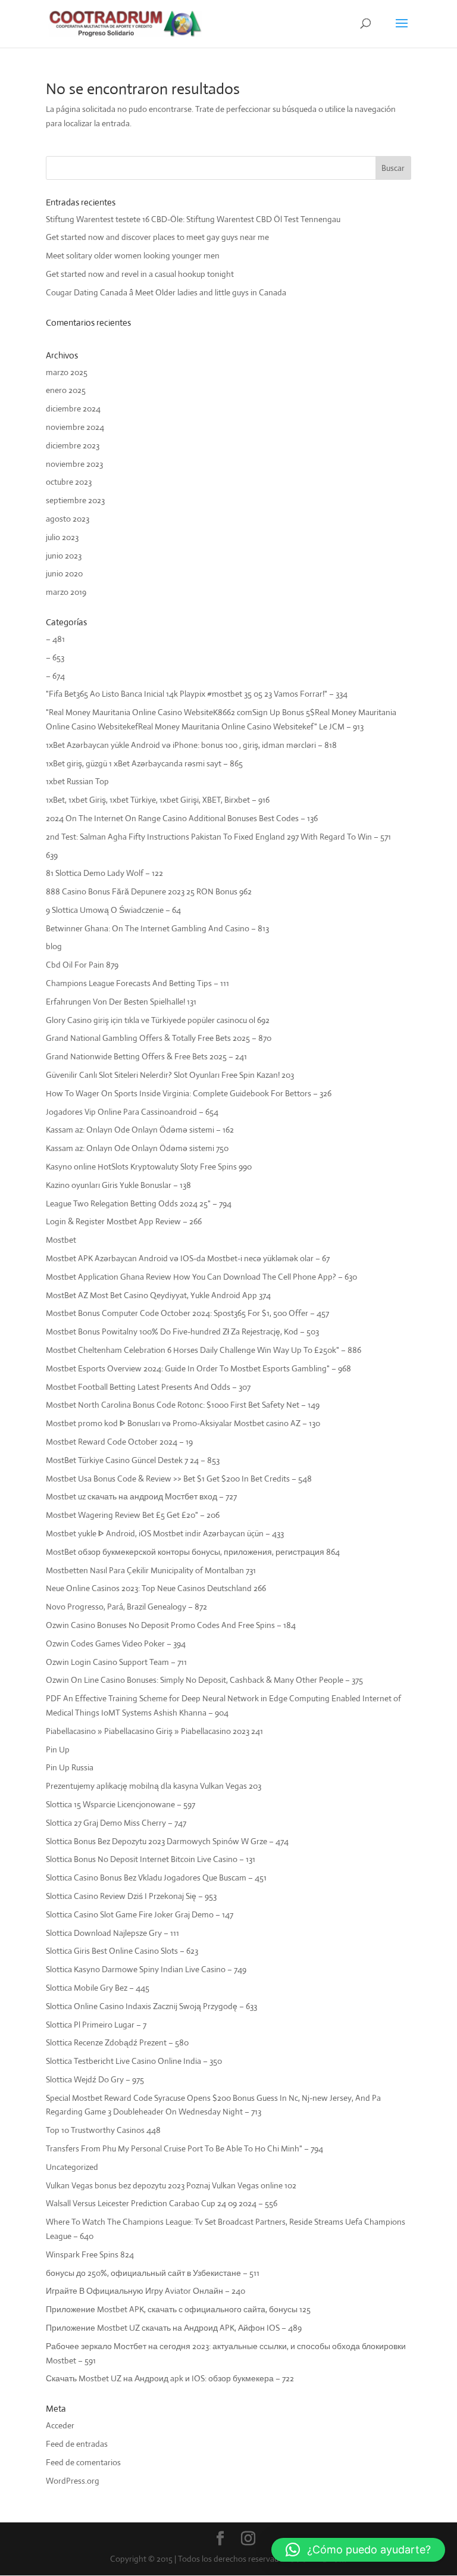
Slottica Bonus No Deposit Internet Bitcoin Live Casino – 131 (151, 1859)
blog (54, 946)
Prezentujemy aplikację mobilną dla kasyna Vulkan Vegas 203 (154, 1786)
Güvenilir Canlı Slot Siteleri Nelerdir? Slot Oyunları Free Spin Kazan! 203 (170, 1075)
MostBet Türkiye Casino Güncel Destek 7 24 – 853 (133, 1460)
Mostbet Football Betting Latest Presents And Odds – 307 (148, 1387)
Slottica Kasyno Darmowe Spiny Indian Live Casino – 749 (146, 1969)
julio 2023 (62, 537)
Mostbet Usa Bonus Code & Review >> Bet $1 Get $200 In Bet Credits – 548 (179, 1479)
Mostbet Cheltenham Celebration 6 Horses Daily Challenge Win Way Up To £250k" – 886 (204, 1350)
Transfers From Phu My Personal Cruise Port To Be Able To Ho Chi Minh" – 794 (184, 2148)
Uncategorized (72, 2167)
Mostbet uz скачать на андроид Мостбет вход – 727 (141, 1496)
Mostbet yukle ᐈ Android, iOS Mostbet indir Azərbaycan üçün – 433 (165, 1533)
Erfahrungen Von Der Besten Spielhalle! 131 (121, 1002)
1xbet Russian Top (77, 781)
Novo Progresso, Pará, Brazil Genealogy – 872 (126, 1607)
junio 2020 (64, 573)
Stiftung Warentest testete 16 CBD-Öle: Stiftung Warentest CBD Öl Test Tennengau (193, 219)
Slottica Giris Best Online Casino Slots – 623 (122, 1951)
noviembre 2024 (75, 427)
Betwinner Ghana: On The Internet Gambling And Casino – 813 (157, 928)
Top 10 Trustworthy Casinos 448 (103, 2130)
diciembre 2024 (73, 408)
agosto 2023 (68, 519)
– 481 (55, 639)
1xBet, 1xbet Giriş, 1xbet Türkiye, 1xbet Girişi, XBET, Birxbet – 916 (158, 800)
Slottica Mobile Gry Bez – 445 (98, 1988)
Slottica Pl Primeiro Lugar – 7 (96, 2025)
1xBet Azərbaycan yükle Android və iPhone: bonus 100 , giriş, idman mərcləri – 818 (191, 745)
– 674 (55, 676)
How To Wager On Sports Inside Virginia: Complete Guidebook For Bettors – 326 (189, 1093)
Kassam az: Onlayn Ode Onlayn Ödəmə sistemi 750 (137, 1148)
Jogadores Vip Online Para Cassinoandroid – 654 (132, 1112)
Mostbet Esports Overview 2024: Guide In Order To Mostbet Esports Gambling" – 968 (198, 1368)
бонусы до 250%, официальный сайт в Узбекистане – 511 (153, 2273)
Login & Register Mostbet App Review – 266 (124, 1221)
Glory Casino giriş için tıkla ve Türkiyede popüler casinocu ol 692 (158, 1020)
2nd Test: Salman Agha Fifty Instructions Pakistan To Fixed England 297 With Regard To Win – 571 (218, 837)
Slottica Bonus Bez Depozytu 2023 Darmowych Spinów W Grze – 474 (167, 1841)
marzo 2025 (67, 372)
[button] (358, 2550)
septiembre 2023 (75, 500)
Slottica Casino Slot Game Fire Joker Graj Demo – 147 (140, 1914)
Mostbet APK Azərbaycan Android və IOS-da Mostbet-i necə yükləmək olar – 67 (188, 1258)
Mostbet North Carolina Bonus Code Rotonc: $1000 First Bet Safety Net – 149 (183, 1405)
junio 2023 (64, 556)
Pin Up (58, 1749)
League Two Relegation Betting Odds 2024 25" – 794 (139, 1203)
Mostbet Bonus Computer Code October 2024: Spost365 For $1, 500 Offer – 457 (187, 1313)
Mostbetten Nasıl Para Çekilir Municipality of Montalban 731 (151, 1570)
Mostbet (61, 1240)
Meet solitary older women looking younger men (133, 255)
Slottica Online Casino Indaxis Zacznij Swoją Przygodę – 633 (151, 2006)
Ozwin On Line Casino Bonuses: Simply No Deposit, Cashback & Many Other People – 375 (204, 1680)
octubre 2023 (69, 482)
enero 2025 (66, 390)
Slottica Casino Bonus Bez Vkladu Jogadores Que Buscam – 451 (156, 1878)
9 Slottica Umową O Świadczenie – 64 (113, 910)
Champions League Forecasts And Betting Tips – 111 (137, 983)
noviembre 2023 (74, 464)
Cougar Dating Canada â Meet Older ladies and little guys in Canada (166, 292)
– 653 (55, 657)
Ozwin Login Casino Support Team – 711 (116, 1662)
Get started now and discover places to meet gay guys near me (157, 237)
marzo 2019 (66, 592)
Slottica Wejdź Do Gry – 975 (95, 2079)
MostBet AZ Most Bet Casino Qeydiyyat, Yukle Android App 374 (158, 1295)
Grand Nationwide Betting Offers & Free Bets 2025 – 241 (146, 1056)
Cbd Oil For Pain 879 (82, 965)
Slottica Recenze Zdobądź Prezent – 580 (117, 2042)
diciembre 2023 (73, 445)
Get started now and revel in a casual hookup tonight (140, 274)
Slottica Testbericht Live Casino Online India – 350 (134, 2061)
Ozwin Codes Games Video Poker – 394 (116, 1643)
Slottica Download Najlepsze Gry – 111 (112, 1933)
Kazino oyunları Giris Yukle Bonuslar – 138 (118, 1185)
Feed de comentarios (83, 2462)
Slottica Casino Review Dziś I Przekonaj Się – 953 (131, 1896)
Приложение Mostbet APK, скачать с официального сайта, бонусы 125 (178, 2309)
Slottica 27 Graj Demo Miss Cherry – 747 (116, 1823)
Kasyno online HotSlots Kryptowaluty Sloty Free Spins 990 (149, 1167)
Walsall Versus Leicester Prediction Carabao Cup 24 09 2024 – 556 (162, 2203)
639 (52, 855)
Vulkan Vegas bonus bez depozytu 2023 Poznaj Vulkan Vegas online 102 (171, 2185)
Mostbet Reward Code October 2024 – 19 (119, 1442)
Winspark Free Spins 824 (90, 2254)
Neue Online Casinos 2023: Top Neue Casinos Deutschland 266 (156, 1588)
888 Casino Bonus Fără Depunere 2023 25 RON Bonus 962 (149, 891)
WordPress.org (73, 2481)
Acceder (60, 2425)
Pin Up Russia (70, 1767)
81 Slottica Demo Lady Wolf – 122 (104, 873)
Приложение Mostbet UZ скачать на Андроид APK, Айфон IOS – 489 (174, 2328)
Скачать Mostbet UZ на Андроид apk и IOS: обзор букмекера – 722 (170, 2378)
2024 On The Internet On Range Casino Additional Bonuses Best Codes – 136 (182, 818)
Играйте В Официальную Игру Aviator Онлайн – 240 (145, 2291)
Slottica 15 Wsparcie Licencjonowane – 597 (120, 1804)
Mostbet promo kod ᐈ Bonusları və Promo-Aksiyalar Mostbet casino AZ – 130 (183, 1423)
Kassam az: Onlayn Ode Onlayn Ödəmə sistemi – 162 (140, 1130)
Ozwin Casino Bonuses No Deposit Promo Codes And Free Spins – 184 (171, 1625)
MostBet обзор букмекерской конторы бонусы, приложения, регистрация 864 (193, 1552)
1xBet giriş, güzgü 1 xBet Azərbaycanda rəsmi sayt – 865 (144, 763)
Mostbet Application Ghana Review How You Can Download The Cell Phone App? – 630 (201, 1277)
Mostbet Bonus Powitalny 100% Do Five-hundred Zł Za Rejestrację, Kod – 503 (182, 1331)
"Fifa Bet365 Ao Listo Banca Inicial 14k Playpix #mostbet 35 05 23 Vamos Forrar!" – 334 (197, 694)
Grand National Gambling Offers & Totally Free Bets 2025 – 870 (159, 1038)
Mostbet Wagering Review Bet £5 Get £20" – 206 (133, 1515)
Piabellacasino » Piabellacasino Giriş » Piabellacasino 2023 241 (154, 1731)
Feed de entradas (77, 2444)
